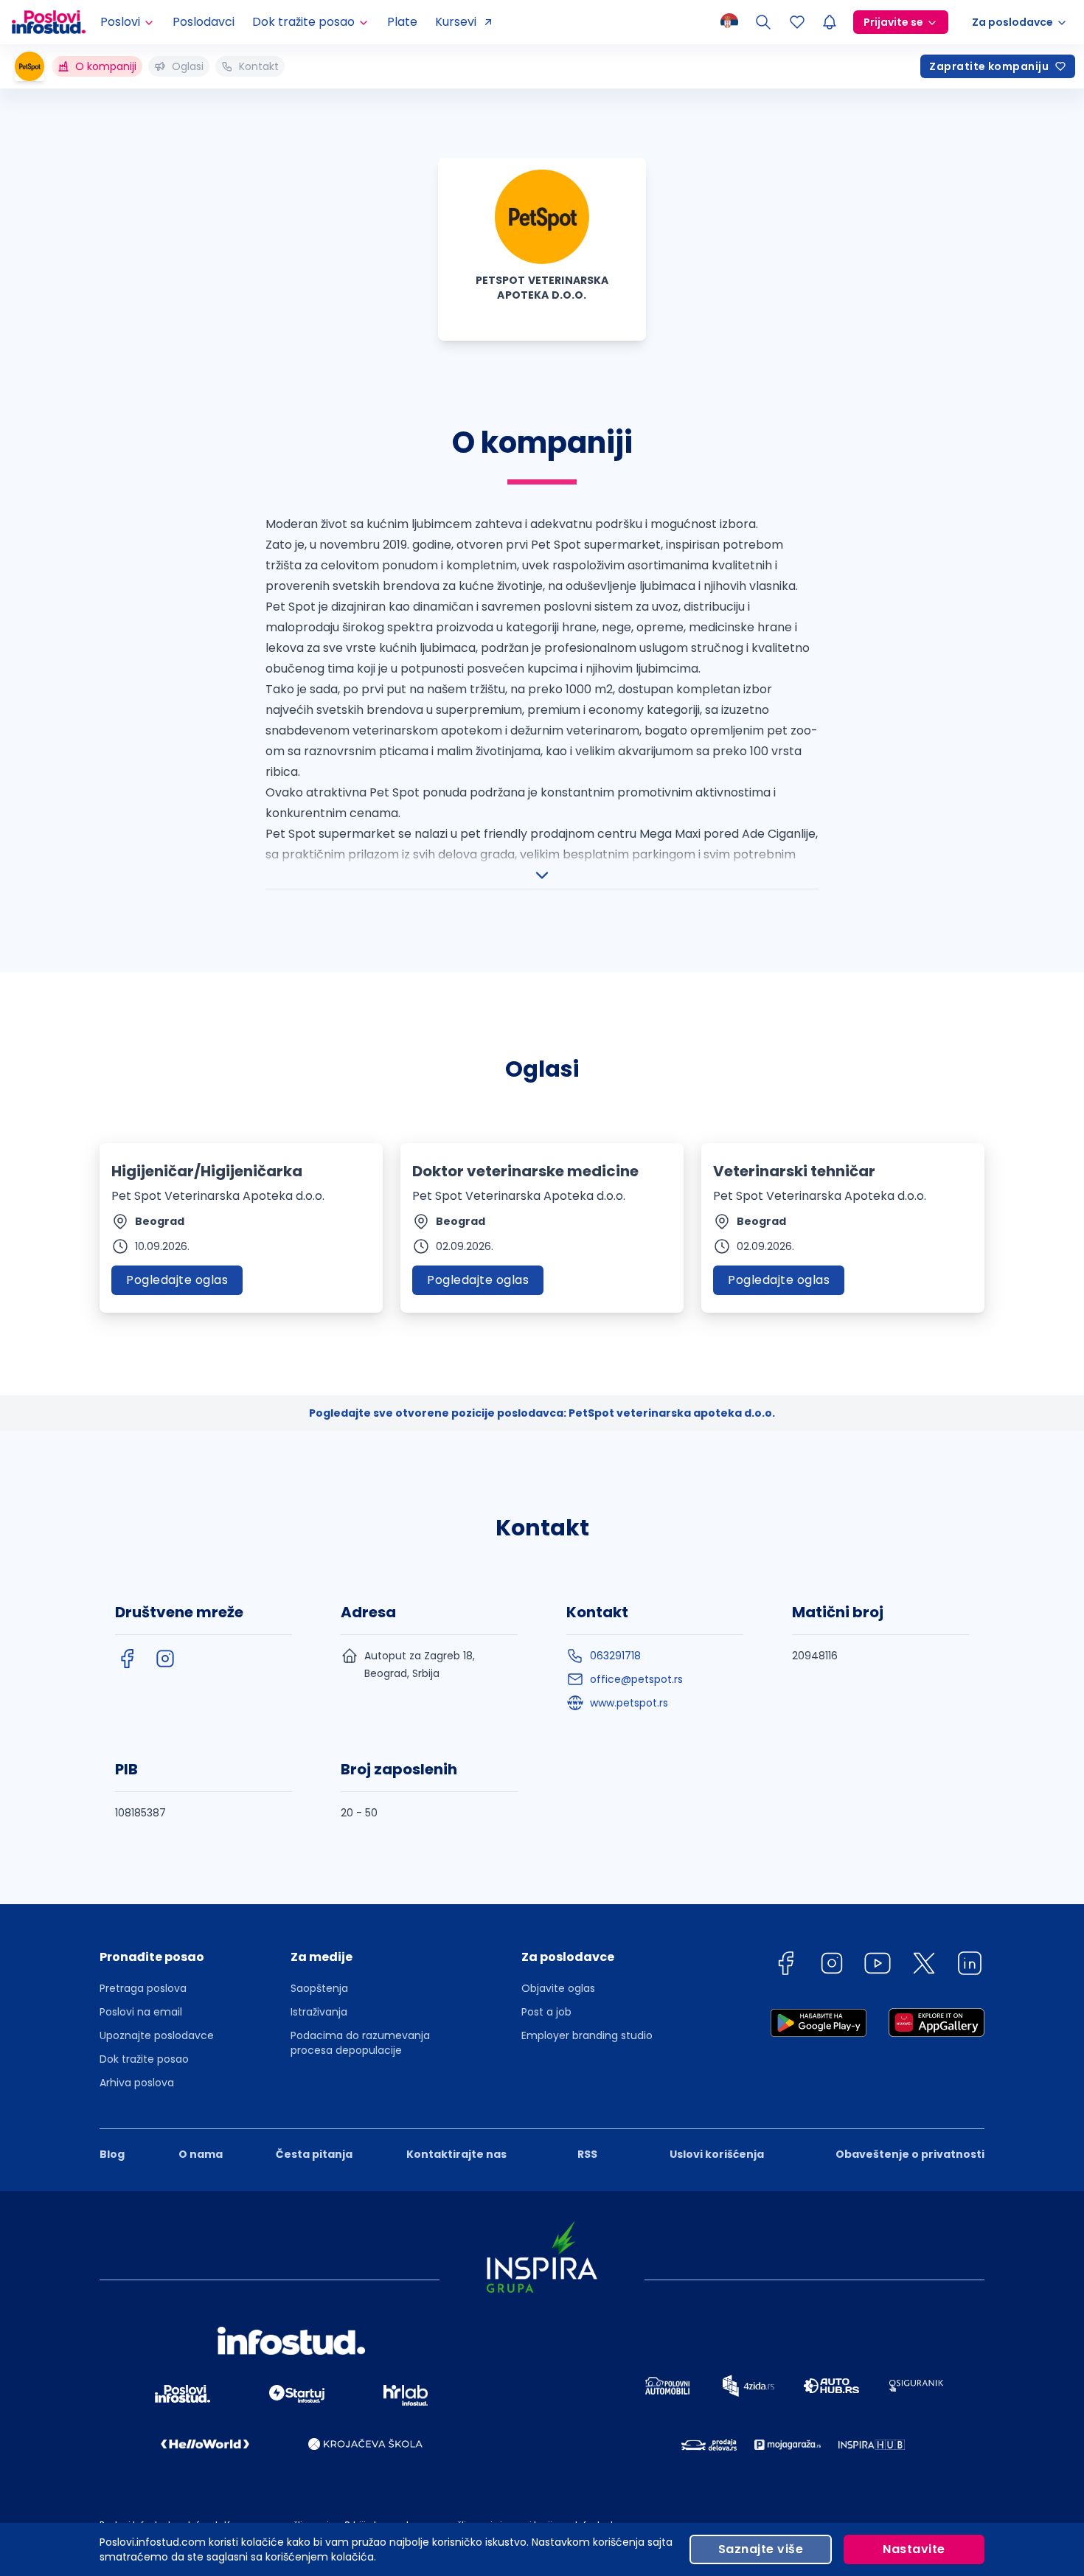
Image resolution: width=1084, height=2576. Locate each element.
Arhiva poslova (137, 2083)
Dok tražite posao (144, 2059)
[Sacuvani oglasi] (797, 22)
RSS (587, 2154)
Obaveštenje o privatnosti (910, 2154)
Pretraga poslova (143, 1988)
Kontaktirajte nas (456, 2154)
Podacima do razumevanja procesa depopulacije (360, 2043)
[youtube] (878, 1966)
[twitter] (924, 1966)
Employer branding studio (587, 2035)
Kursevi (456, 22)
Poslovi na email (141, 2012)
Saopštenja (319, 1988)
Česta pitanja (314, 2154)
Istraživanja (319, 2012)
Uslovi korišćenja (717, 2154)
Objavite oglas (558, 1988)
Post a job (546, 2012)
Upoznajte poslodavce (157, 2035)
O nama (201, 2154)
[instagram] (165, 1659)
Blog (112, 2154)
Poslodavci (204, 22)
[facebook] (127, 1659)
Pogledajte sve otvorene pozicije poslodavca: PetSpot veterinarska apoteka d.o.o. (542, 1413)
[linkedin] (970, 1966)
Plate (402, 22)
